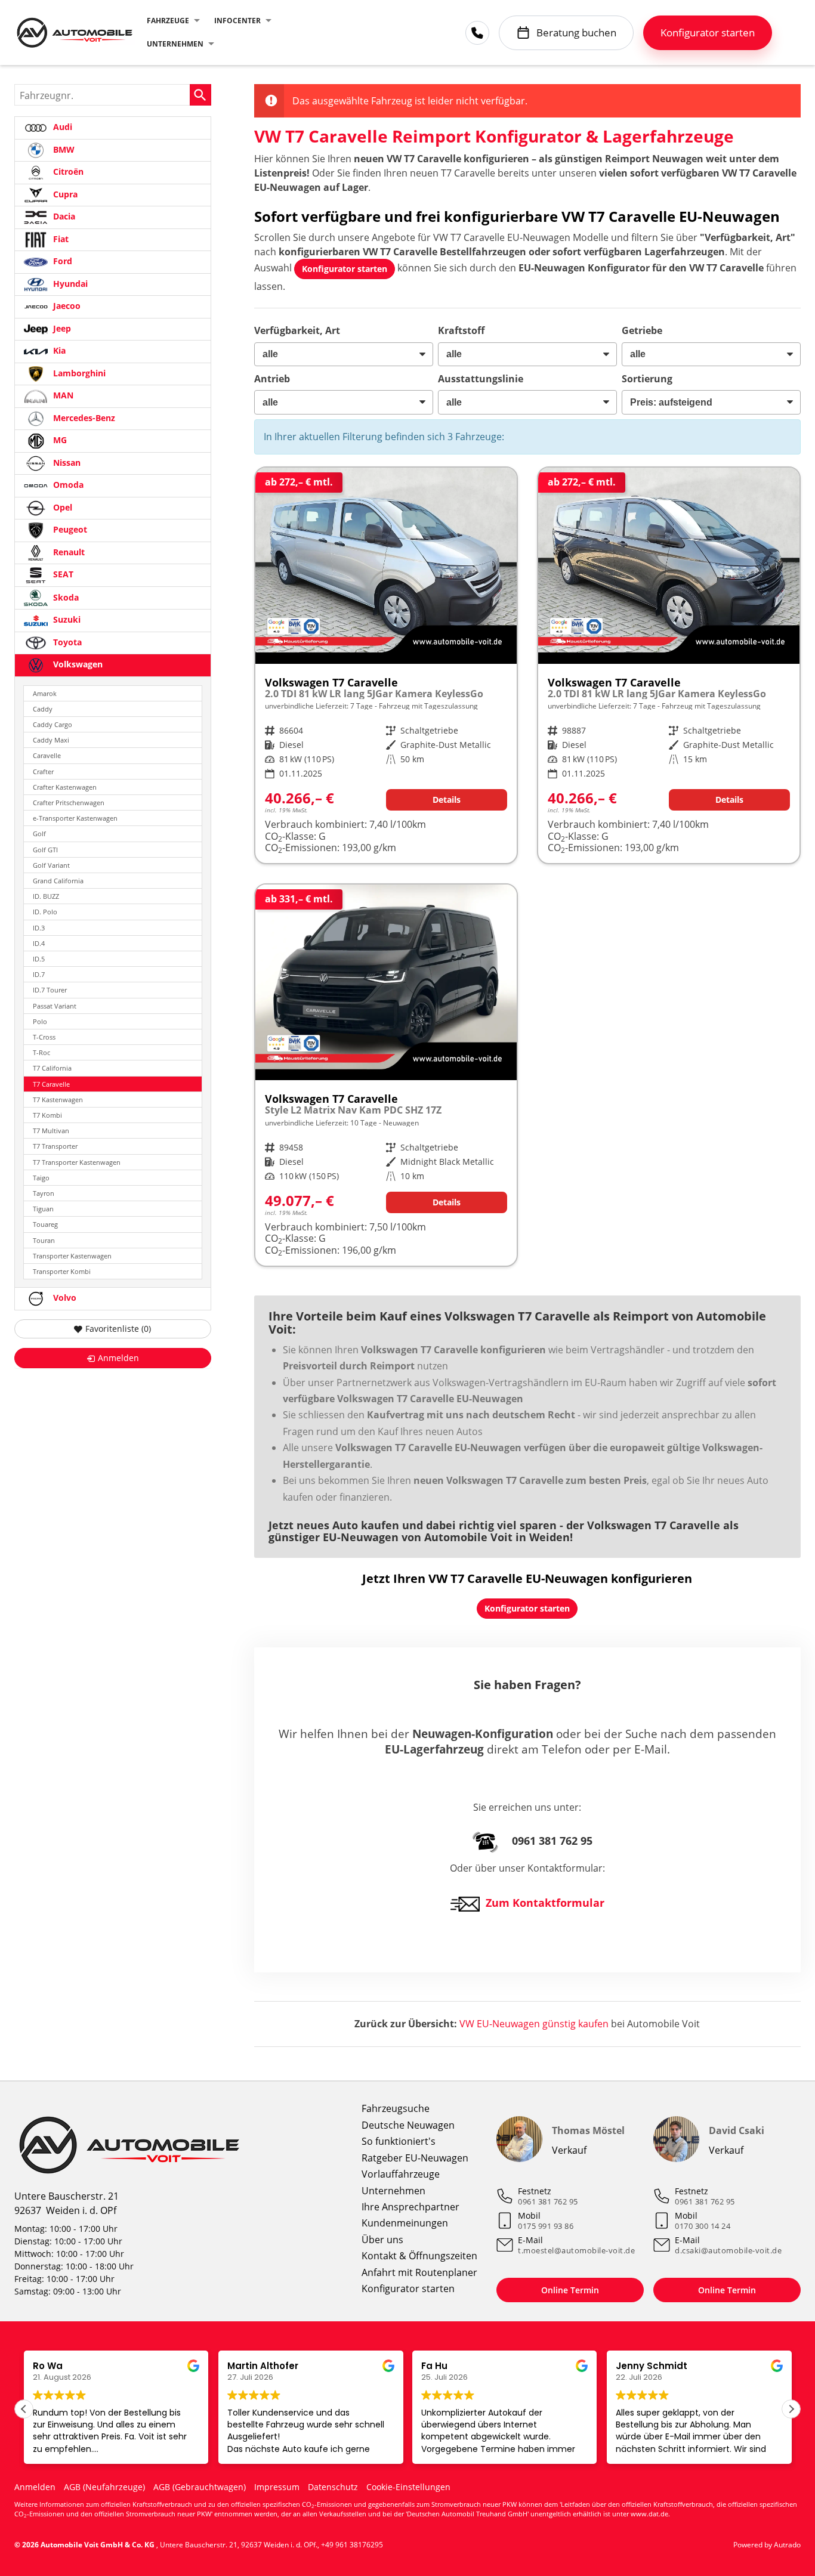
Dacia (63, 216)
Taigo (41, 1178)
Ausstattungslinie (481, 379)
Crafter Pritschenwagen (69, 803)
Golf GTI (45, 850)
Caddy (43, 709)
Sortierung (647, 379)
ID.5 (39, 959)
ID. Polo (45, 912)
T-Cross (44, 1037)
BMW (63, 149)
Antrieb (272, 379)
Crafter (43, 771)
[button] (791, 2409)
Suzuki (66, 619)
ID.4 (39, 943)
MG (59, 440)
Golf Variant (51, 865)
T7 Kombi (47, 1115)
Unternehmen (175, 44)
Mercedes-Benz (83, 418)
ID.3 (39, 928)
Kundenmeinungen (405, 2223)
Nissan (66, 463)
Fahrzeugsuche (396, 2108)
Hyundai (69, 284)
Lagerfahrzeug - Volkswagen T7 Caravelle (386, 665)
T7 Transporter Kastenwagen (77, 1162)
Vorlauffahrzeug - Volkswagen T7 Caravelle (386, 1075)
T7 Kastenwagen (58, 1100)
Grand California (58, 881)
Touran (44, 1240)
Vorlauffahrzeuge (401, 2174)
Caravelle (47, 755)
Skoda (65, 597)
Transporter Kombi (62, 1271)
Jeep (61, 328)
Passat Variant (55, 1006)
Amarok (45, 693)
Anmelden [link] (118, 1358)
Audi (61, 127)
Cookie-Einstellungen (408, 2487)
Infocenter (237, 21)
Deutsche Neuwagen (408, 2125)
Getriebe (642, 330)
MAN (62, 395)
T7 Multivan (51, 1131)
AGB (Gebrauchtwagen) (200, 2487)
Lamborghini (78, 373)
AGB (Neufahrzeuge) (104, 2487)
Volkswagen (77, 664)
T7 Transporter (55, 1146)
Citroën (67, 171)
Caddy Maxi (51, 740)
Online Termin (570, 2290)
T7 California (52, 1068)
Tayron (44, 1193)
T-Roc (41, 1052)
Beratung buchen (576, 33)
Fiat (60, 239)
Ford (61, 261)
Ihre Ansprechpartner (410, 2207)
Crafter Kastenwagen (65, 787)
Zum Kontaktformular (545, 1903)
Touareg (45, 1224)
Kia (58, 350)
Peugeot (69, 529)
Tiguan (43, 1209)
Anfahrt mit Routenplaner (419, 2272)
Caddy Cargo (53, 724)
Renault (68, 552)
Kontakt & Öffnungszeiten (419, 2256)
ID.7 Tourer (50, 990)
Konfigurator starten (408, 2289)
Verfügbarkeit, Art (297, 330)
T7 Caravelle (51, 1084)
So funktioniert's (399, 2141)
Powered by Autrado (767, 2545)
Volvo (64, 1298)
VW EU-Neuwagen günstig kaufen (534, 2024)
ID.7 (39, 974)
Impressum (277, 2487)
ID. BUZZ (46, 896)
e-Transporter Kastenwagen (75, 818)
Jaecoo (66, 306)
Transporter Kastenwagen (72, 1256)
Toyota (66, 642)
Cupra (64, 194)
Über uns (382, 2240)
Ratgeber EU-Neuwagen (415, 2158)
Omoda (67, 485)
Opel (61, 507)
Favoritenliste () (118, 1329)
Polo (40, 1021)
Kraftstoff (461, 330)
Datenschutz (333, 2487)
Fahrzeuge (168, 21)
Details (447, 800)
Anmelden (35, 2487)
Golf (39, 834)
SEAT (62, 574)
